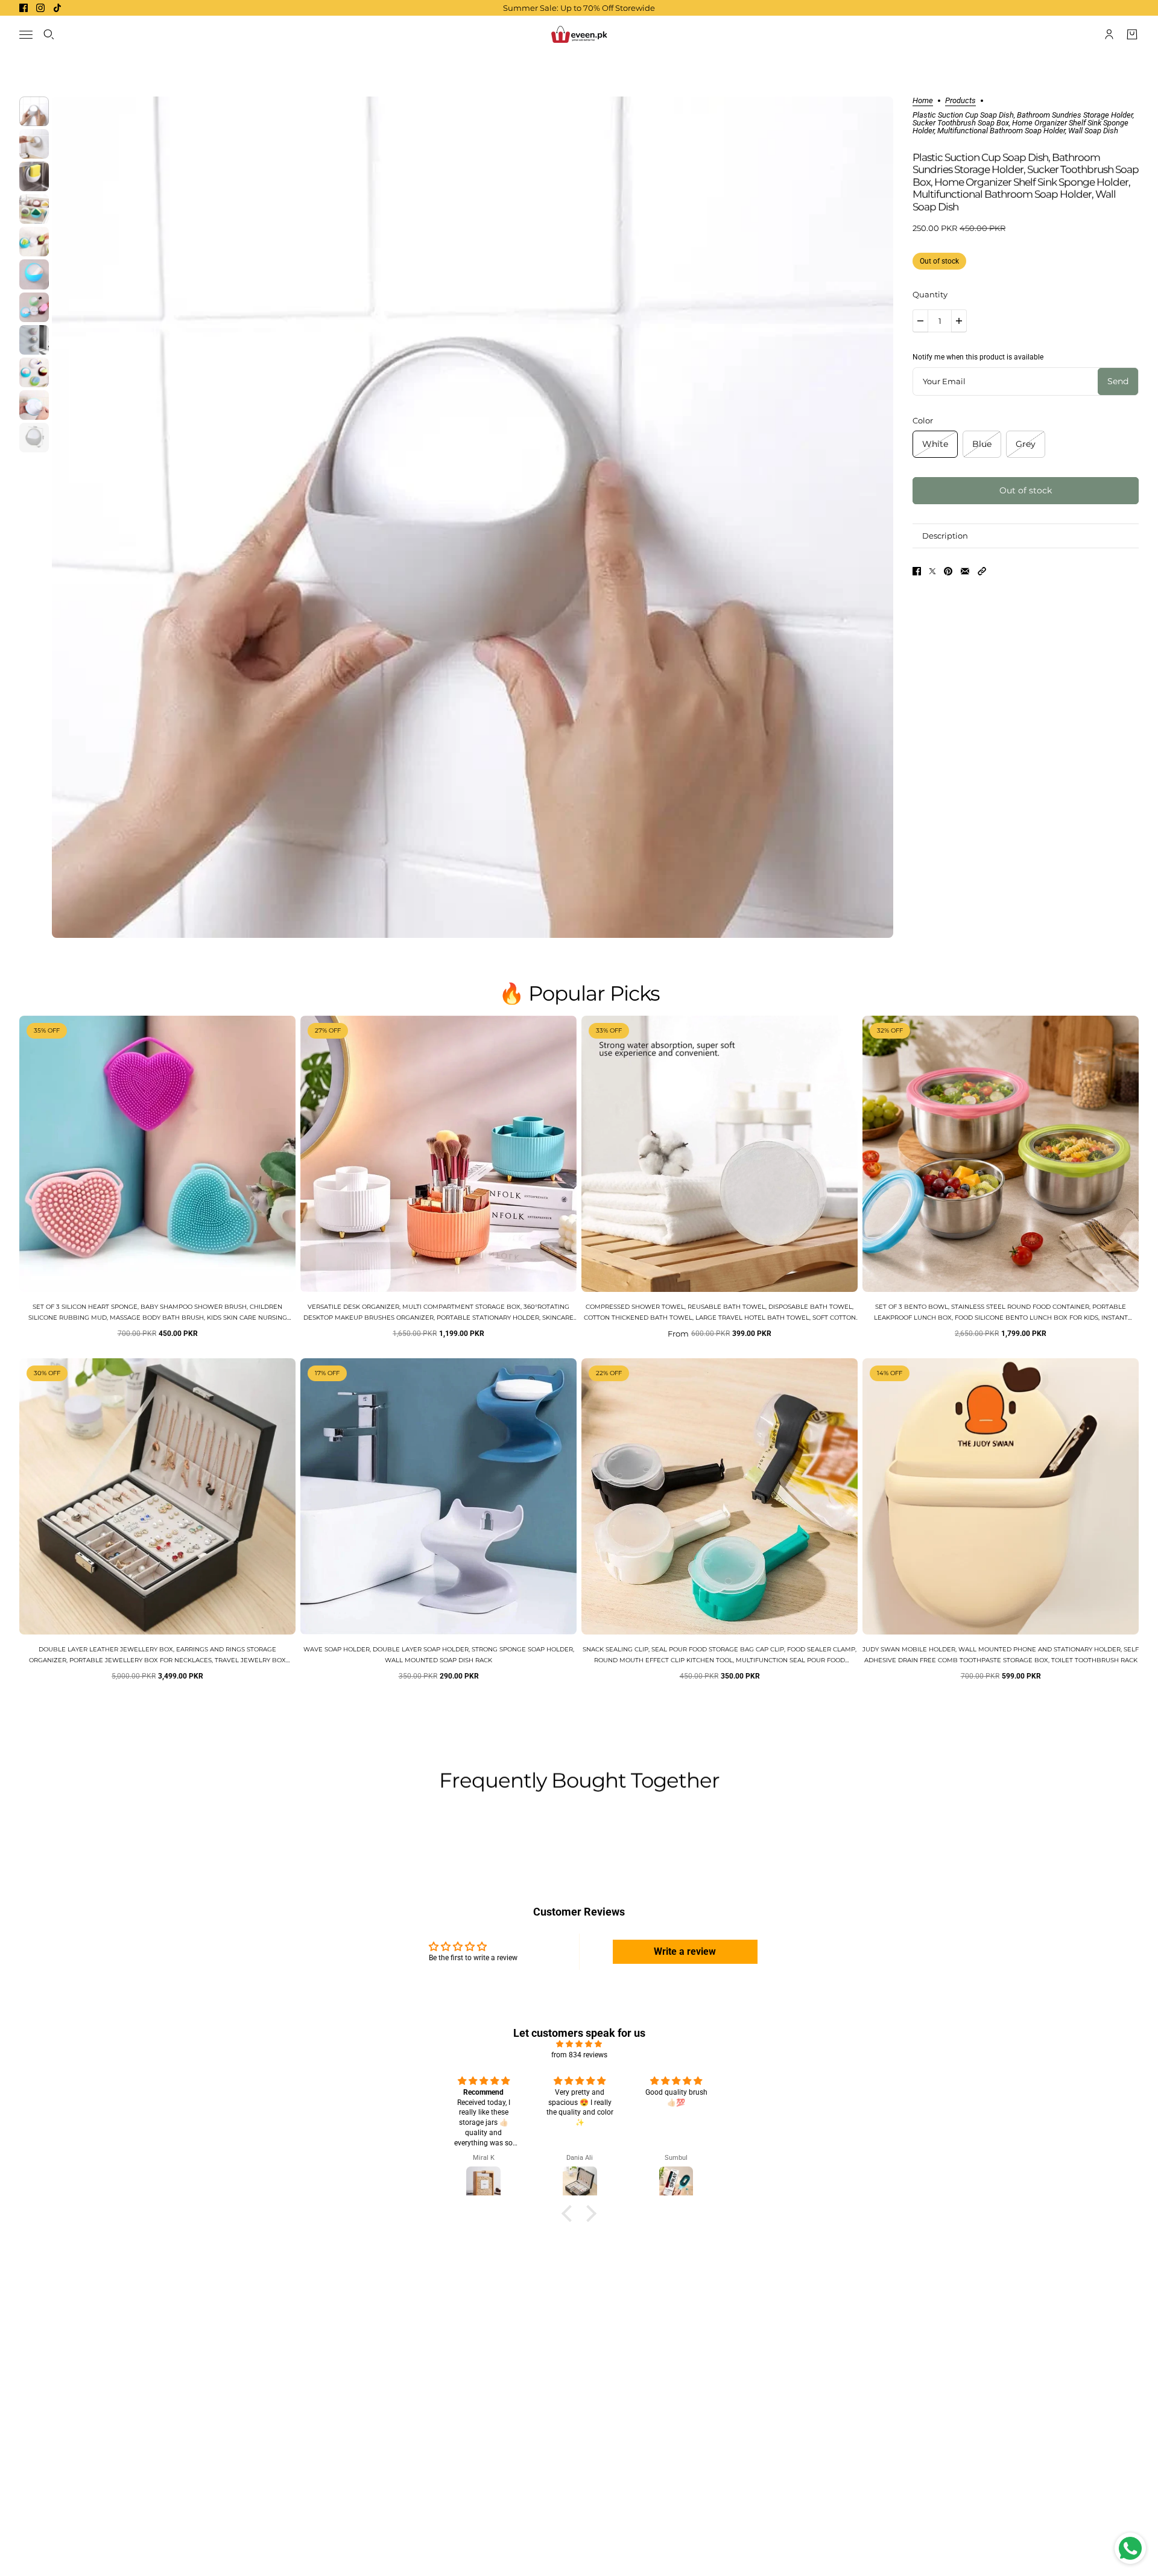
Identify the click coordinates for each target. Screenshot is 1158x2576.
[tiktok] (57, 8)
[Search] (49, 34)
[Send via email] (965, 571)
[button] (982, 571)
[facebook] (24, 8)
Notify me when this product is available (978, 357)
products (960, 101)
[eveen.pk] (579, 34)
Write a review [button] (685, 1951)
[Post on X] (932, 571)
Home (923, 101)
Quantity (930, 294)
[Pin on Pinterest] (948, 571)
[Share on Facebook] (917, 571)
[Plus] (959, 321)
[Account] (1109, 34)
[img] (579, 2044)
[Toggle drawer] (26, 35)
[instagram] (40, 8)
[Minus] (920, 321)
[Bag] (1132, 34)
